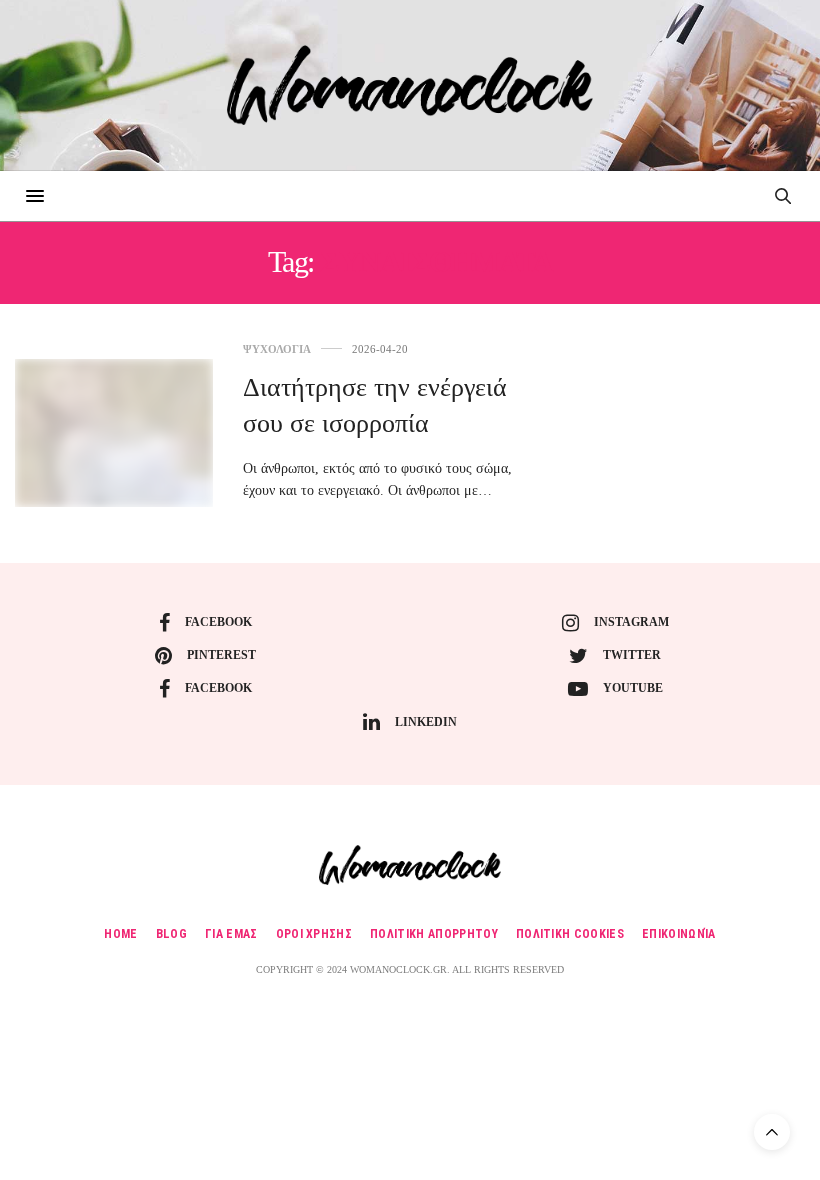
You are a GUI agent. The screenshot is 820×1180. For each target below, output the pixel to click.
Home (120, 934)
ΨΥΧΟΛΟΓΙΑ (277, 349)
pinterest (221, 655)
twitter (632, 655)
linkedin (426, 722)
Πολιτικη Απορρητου (434, 934)
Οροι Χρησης (314, 934)
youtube (633, 688)
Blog (171, 934)
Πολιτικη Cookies (570, 934)
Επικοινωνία (679, 934)
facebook (218, 622)
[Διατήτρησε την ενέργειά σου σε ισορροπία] (114, 433)
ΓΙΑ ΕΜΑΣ (231, 934)
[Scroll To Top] (772, 1132)
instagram (631, 622)
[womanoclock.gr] (409, 85)
